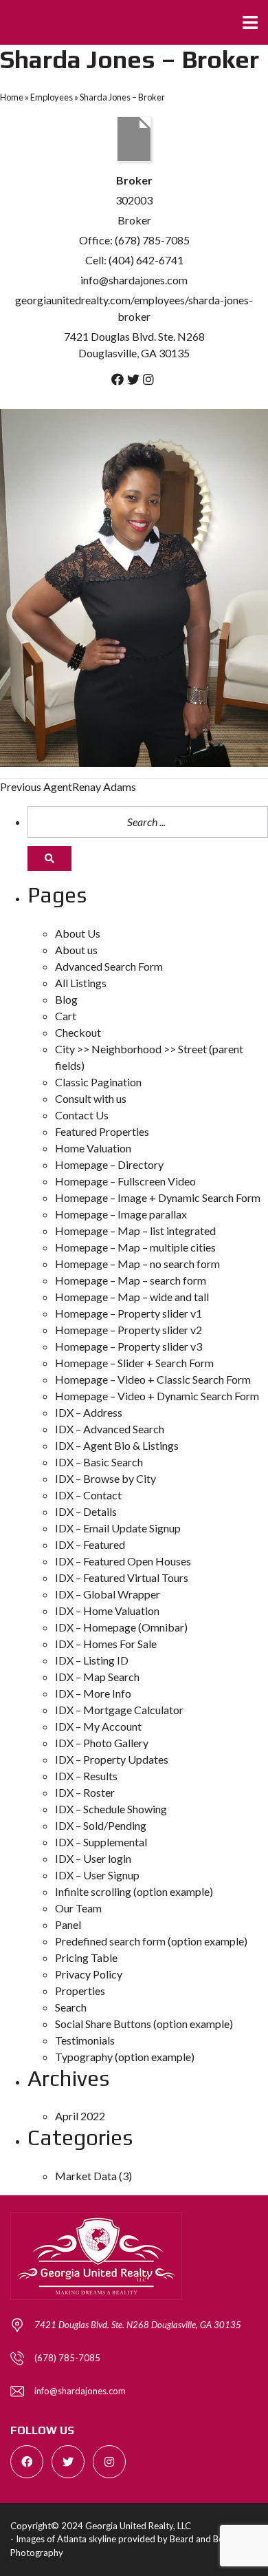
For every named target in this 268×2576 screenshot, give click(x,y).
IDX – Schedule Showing (111, 1809)
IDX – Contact (88, 1495)
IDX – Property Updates (112, 1759)
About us (76, 950)
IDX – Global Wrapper (108, 1594)
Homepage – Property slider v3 (129, 1346)
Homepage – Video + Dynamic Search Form (157, 1396)
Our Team (78, 1908)
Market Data (86, 2176)
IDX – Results (86, 1776)
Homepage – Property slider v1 (129, 1313)
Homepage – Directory (109, 1164)
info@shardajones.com (134, 280)
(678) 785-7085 (67, 2358)
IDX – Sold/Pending (101, 1825)
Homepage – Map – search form (131, 1280)
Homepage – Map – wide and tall (132, 1297)
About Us (78, 933)
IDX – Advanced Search (110, 1429)
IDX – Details (86, 1511)
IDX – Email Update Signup (118, 1528)
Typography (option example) (125, 2057)
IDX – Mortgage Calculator (119, 1710)
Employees (52, 97)
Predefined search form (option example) (151, 1941)
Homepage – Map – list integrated (135, 1231)
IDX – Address (89, 1412)
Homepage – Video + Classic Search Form (153, 1379)
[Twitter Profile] (133, 379)
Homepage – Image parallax (121, 1214)
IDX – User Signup (97, 1875)
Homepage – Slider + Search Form (134, 1363)
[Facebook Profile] (118, 379)
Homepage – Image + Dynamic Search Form (158, 1197)
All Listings (81, 983)
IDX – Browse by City (105, 1478)
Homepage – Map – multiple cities (135, 1247)
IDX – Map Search (97, 1677)
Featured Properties (102, 1131)
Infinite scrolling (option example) (134, 1891)
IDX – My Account (98, 1726)
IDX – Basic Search (99, 1462)
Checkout (78, 1032)
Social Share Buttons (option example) (144, 2024)
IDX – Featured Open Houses (123, 1561)
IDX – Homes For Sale (106, 1644)
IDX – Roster (85, 1792)
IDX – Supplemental (101, 1842)
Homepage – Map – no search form (137, 1264)
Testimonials (85, 2040)
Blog (66, 999)
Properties (80, 1991)
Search (71, 2007)
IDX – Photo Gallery (102, 1743)
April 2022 (80, 2116)
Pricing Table (86, 1957)
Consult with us (91, 1098)
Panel (68, 1924)
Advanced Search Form (109, 966)
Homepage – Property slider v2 (129, 1330)
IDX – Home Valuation (107, 1611)
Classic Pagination (98, 1082)
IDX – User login (93, 1858)
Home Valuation (93, 1148)
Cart (66, 1016)
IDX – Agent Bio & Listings (117, 1445)
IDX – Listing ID (92, 1660)
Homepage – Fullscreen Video (125, 1181)
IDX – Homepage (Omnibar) (121, 1627)
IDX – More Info (93, 1693)
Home (12, 97)
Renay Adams (68, 786)
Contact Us (82, 1115)
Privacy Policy (89, 1974)
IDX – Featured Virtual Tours (122, 1577)
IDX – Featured (90, 1544)
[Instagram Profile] (148, 379)
